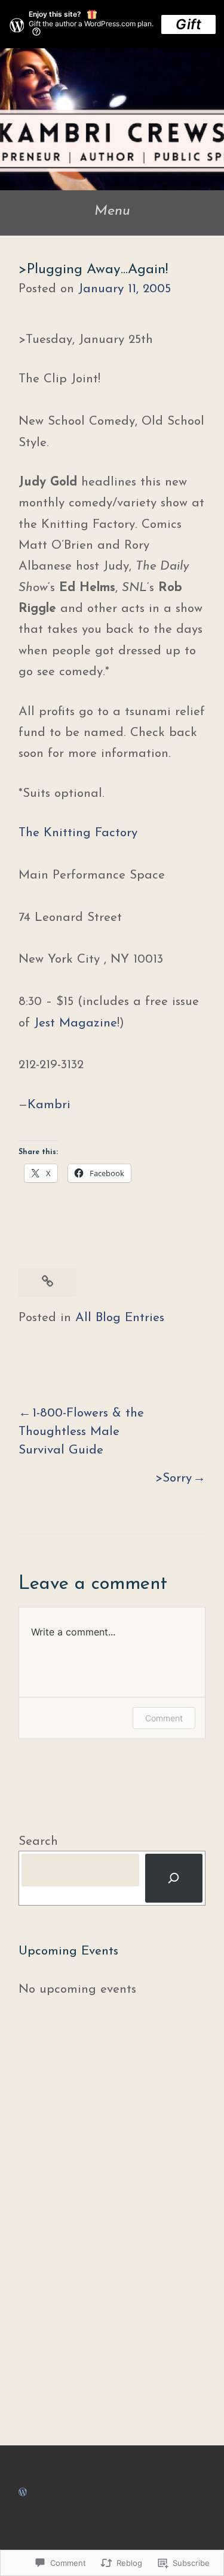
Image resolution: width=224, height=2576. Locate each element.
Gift (188, 24)
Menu (112, 211)
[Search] (174, 1878)
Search (38, 1841)
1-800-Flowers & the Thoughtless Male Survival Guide (81, 1432)
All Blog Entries (120, 1318)
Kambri (49, 1105)
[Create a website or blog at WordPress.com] (23, 2492)
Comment (164, 1718)
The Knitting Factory (78, 833)
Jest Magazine (76, 1023)
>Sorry (174, 1478)
